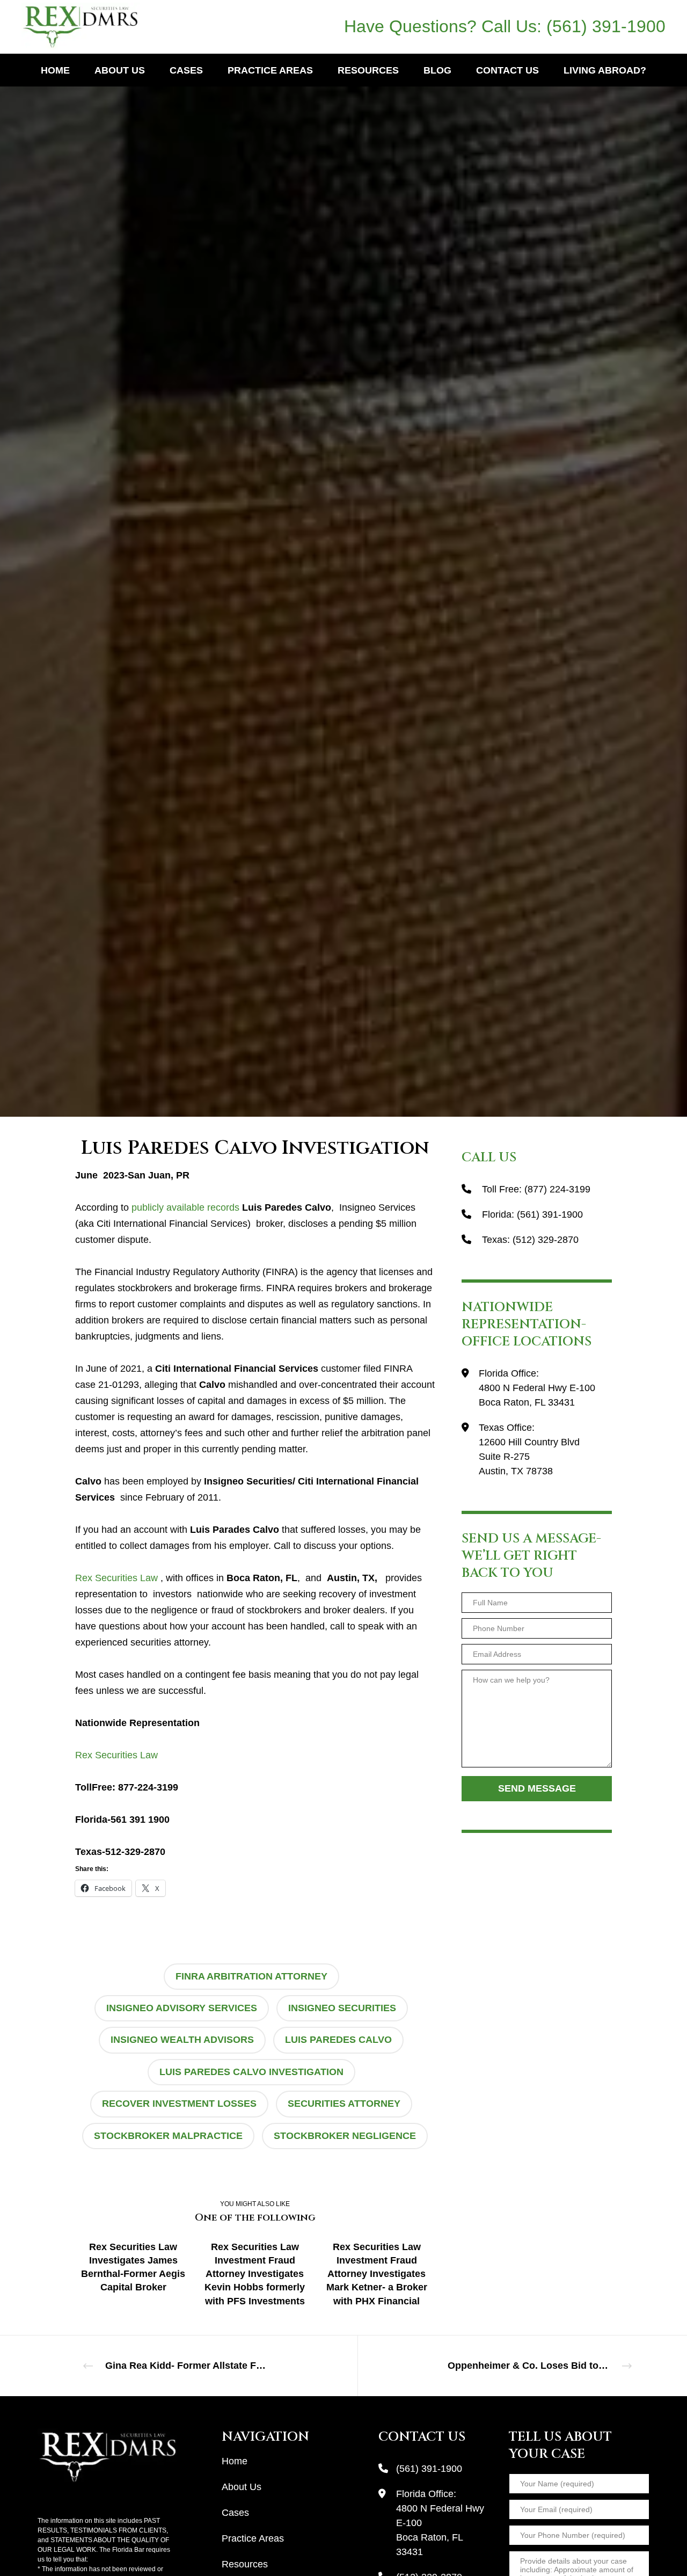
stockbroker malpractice (168, 2136)
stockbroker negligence (345, 2136)
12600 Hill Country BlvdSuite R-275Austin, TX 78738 (529, 1457)
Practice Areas (253, 2538)
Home (235, 2461)
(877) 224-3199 (557, 1189)
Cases (235, 2513)
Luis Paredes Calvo (338, 2040)
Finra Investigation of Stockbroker (193, 538)
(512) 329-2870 (546, 1240)
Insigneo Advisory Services (182, 2008)
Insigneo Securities (342, 2008)
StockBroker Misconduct (500, 538)
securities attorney (344, 2104)
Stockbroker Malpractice (400, 538)
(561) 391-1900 (606, 26)
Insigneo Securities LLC (305, 538)
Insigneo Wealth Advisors (182, 2040)
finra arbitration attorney (251, 1976)
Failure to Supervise (86, 538)
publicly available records (187, 1207)
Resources (245, 2564)
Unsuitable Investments (595, 538)
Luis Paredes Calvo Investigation (251, 2072)
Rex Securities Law (116, 1578)
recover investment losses (179, 2104)
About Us (242, 2487)
